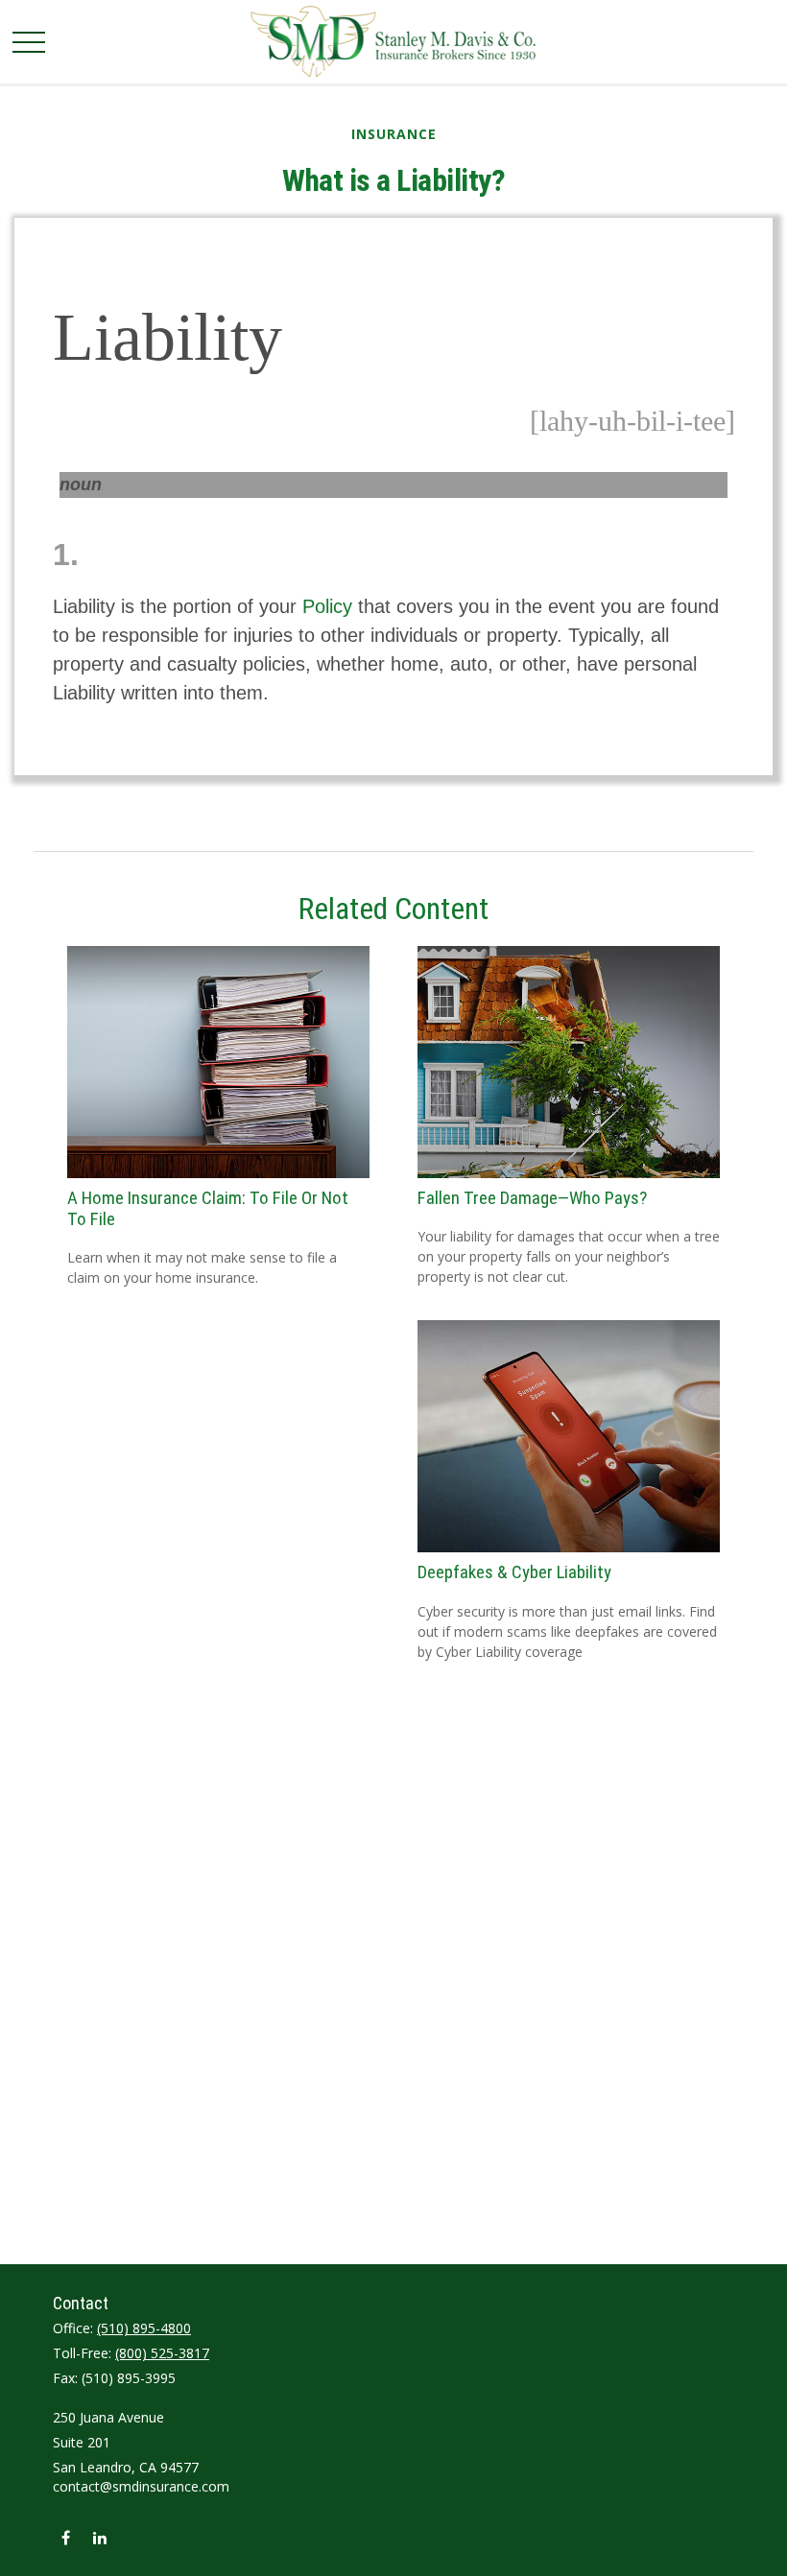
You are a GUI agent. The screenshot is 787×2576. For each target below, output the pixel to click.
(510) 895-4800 (144, 2328)
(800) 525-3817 (162, 2353)
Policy (327, 606)
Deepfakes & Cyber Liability (514, 1572)
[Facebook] (66, 2537)
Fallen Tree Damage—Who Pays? (532, 1198)
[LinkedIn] (99, 2537)
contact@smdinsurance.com (141, 2486)
